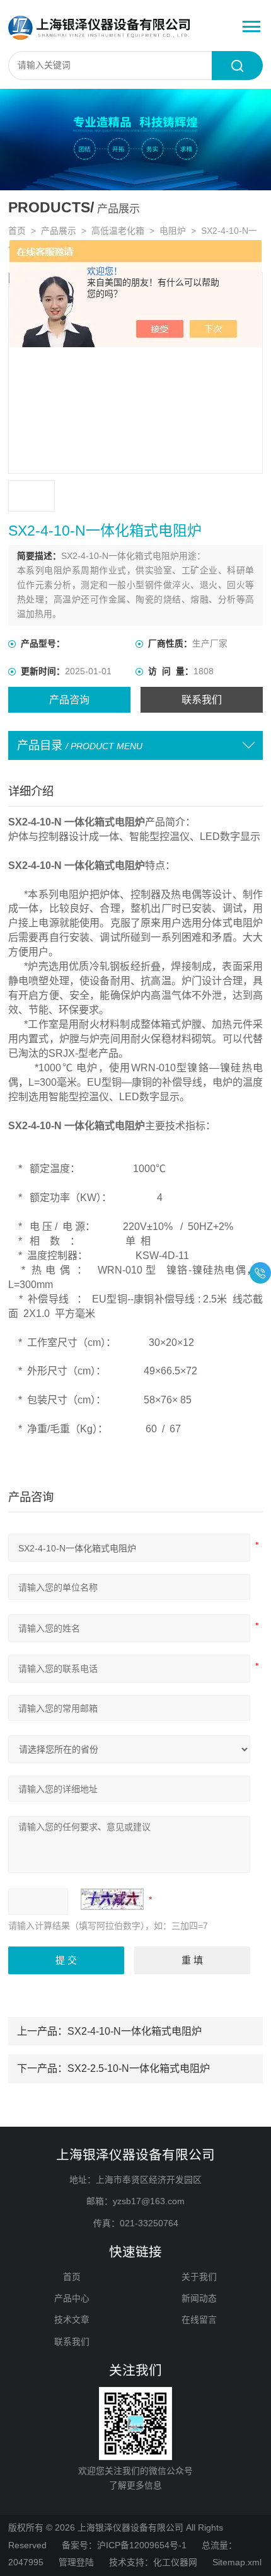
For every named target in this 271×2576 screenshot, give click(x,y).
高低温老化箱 (118, 231)
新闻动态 (199, 2298)
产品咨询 (69, 699)
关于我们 (199, 2277)
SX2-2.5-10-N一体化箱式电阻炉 (139, 2068)
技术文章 (72, 2320)
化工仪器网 (175, 2562)
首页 (17, 231)
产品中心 (72, 2298)
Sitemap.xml (237, 2562)
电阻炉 (173, 231)
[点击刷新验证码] (112, 1899)
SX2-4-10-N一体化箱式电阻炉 (135, 2031)
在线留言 (199, 2320)
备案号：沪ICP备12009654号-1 (124, 2545)
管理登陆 (76, 2562)
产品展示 (59, 231)
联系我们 (202, 699)
